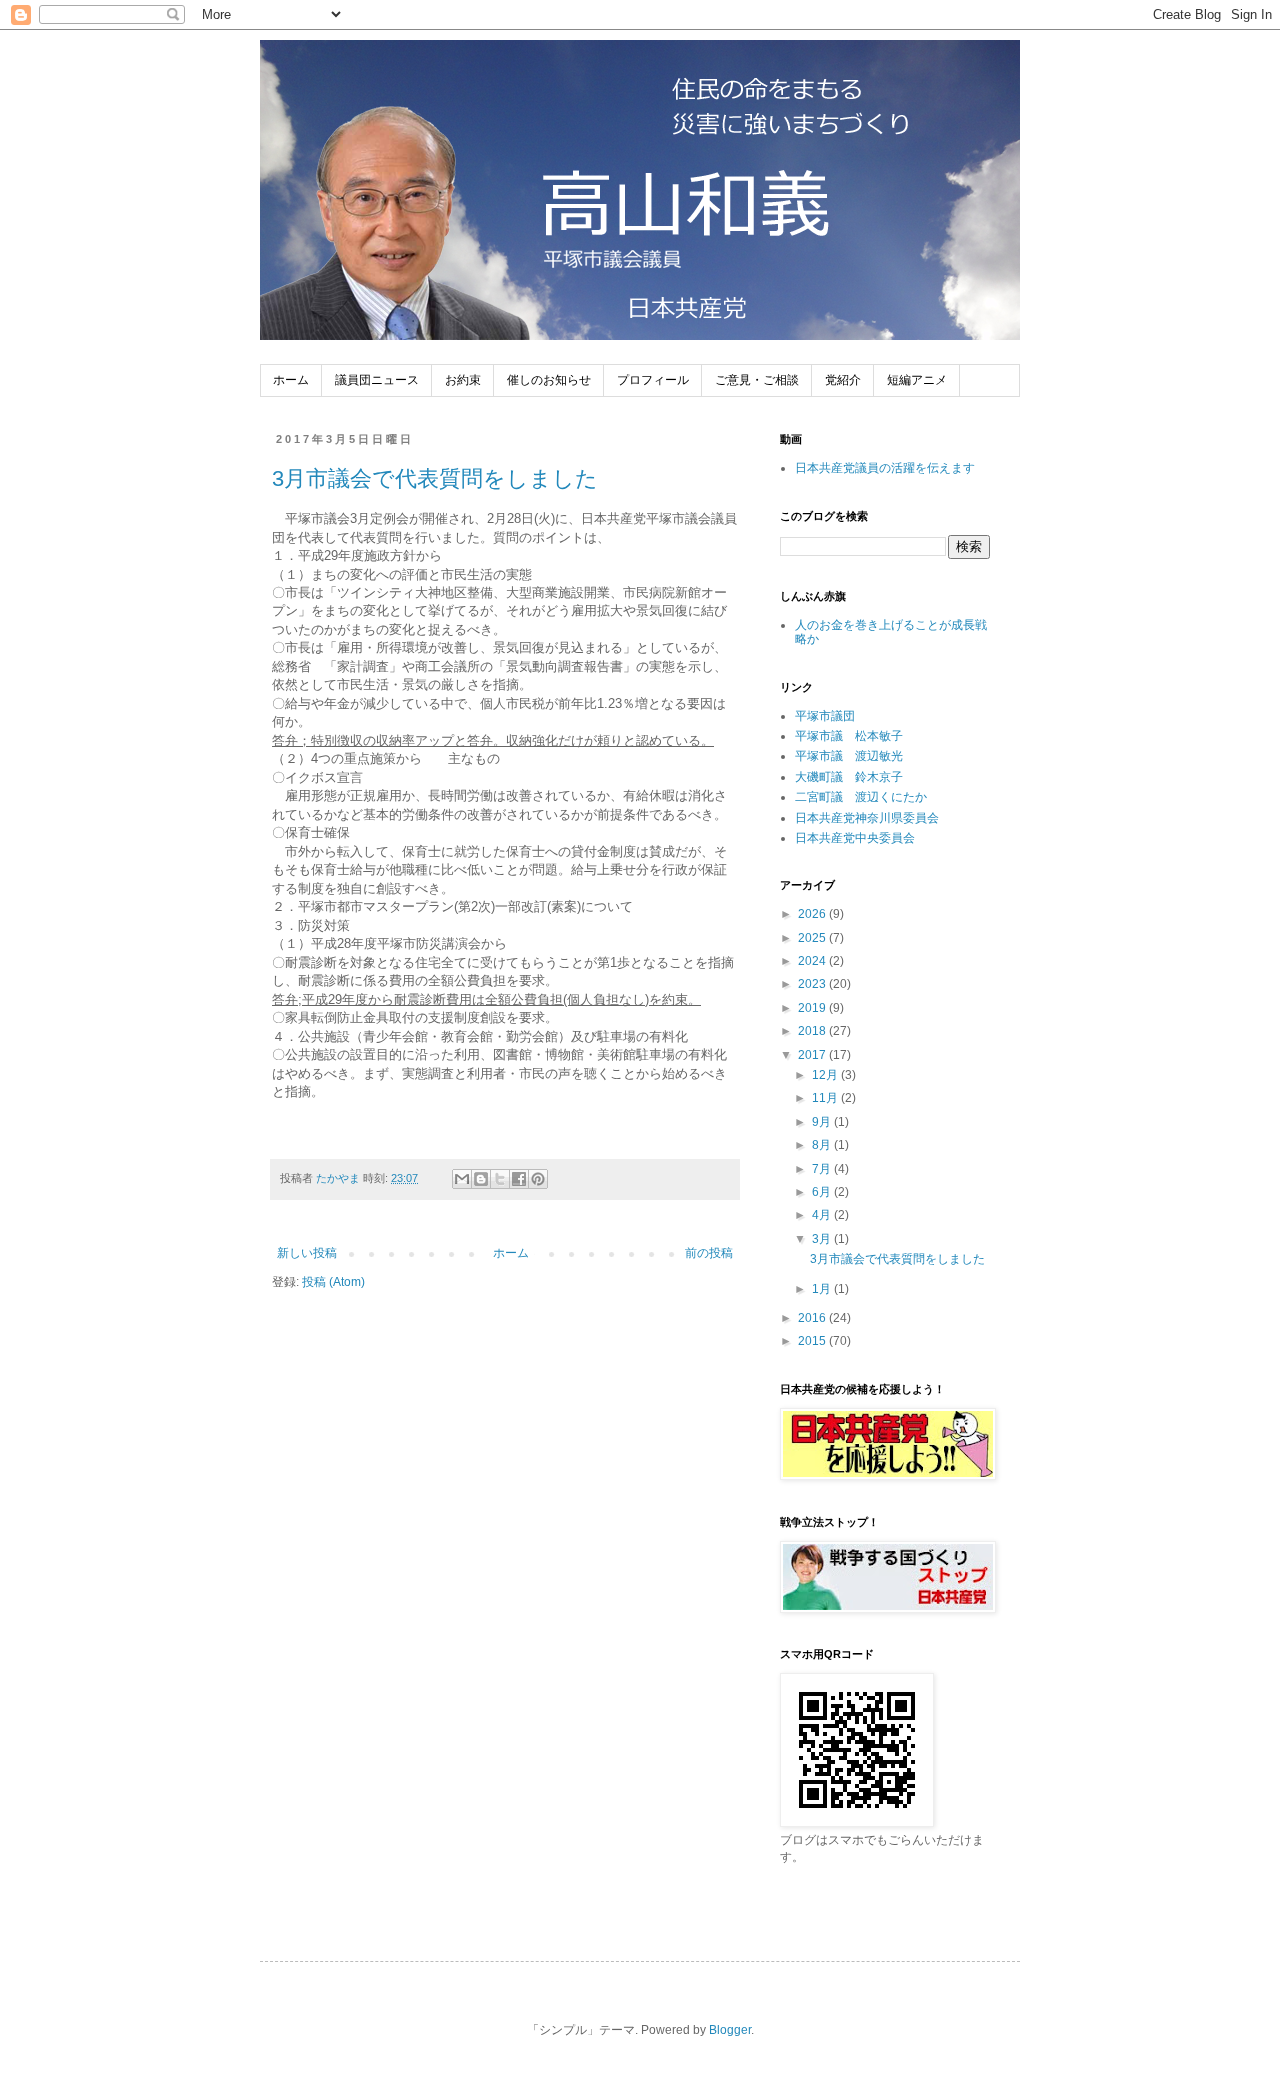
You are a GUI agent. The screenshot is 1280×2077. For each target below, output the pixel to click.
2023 (813, 984)
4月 (823, 1215)
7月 (823, 1169)
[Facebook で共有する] (519, 1179)
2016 (813, 1318)
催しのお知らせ (549, 380)
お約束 (463, 380)
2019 (813, 1008)
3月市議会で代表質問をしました (435, 478)
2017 (813, 1055)
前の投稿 (709, 1253)
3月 (823, 1239)
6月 (823, 1192)
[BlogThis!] (481, 1179)
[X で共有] (500, 1179)
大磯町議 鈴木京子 (849, 777)
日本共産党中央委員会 (855, 838)
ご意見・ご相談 (757, 380)
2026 (813, 914)
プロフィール (653, 380)
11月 (826, 1098)
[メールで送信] (462, 1179)
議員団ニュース (377, 380)
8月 (823, 1145)
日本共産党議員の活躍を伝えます (885, 468)
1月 (823, 1289)
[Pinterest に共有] (538, 1179)
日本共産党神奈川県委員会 (867, 818)
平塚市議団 (825, 716)
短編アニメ (917, 380)
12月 (826, 1075)
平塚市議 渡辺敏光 (849, 756)
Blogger (730, 2030)
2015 (813, 1341)
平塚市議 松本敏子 (849, 736)
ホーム (291, 380)
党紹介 (843, 380)
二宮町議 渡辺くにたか (861, 797)
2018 (813, 1031)
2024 (813, 961)
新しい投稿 (307, 1253)
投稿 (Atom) (333, 1282)
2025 (813, 938)
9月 (823, 1122)
